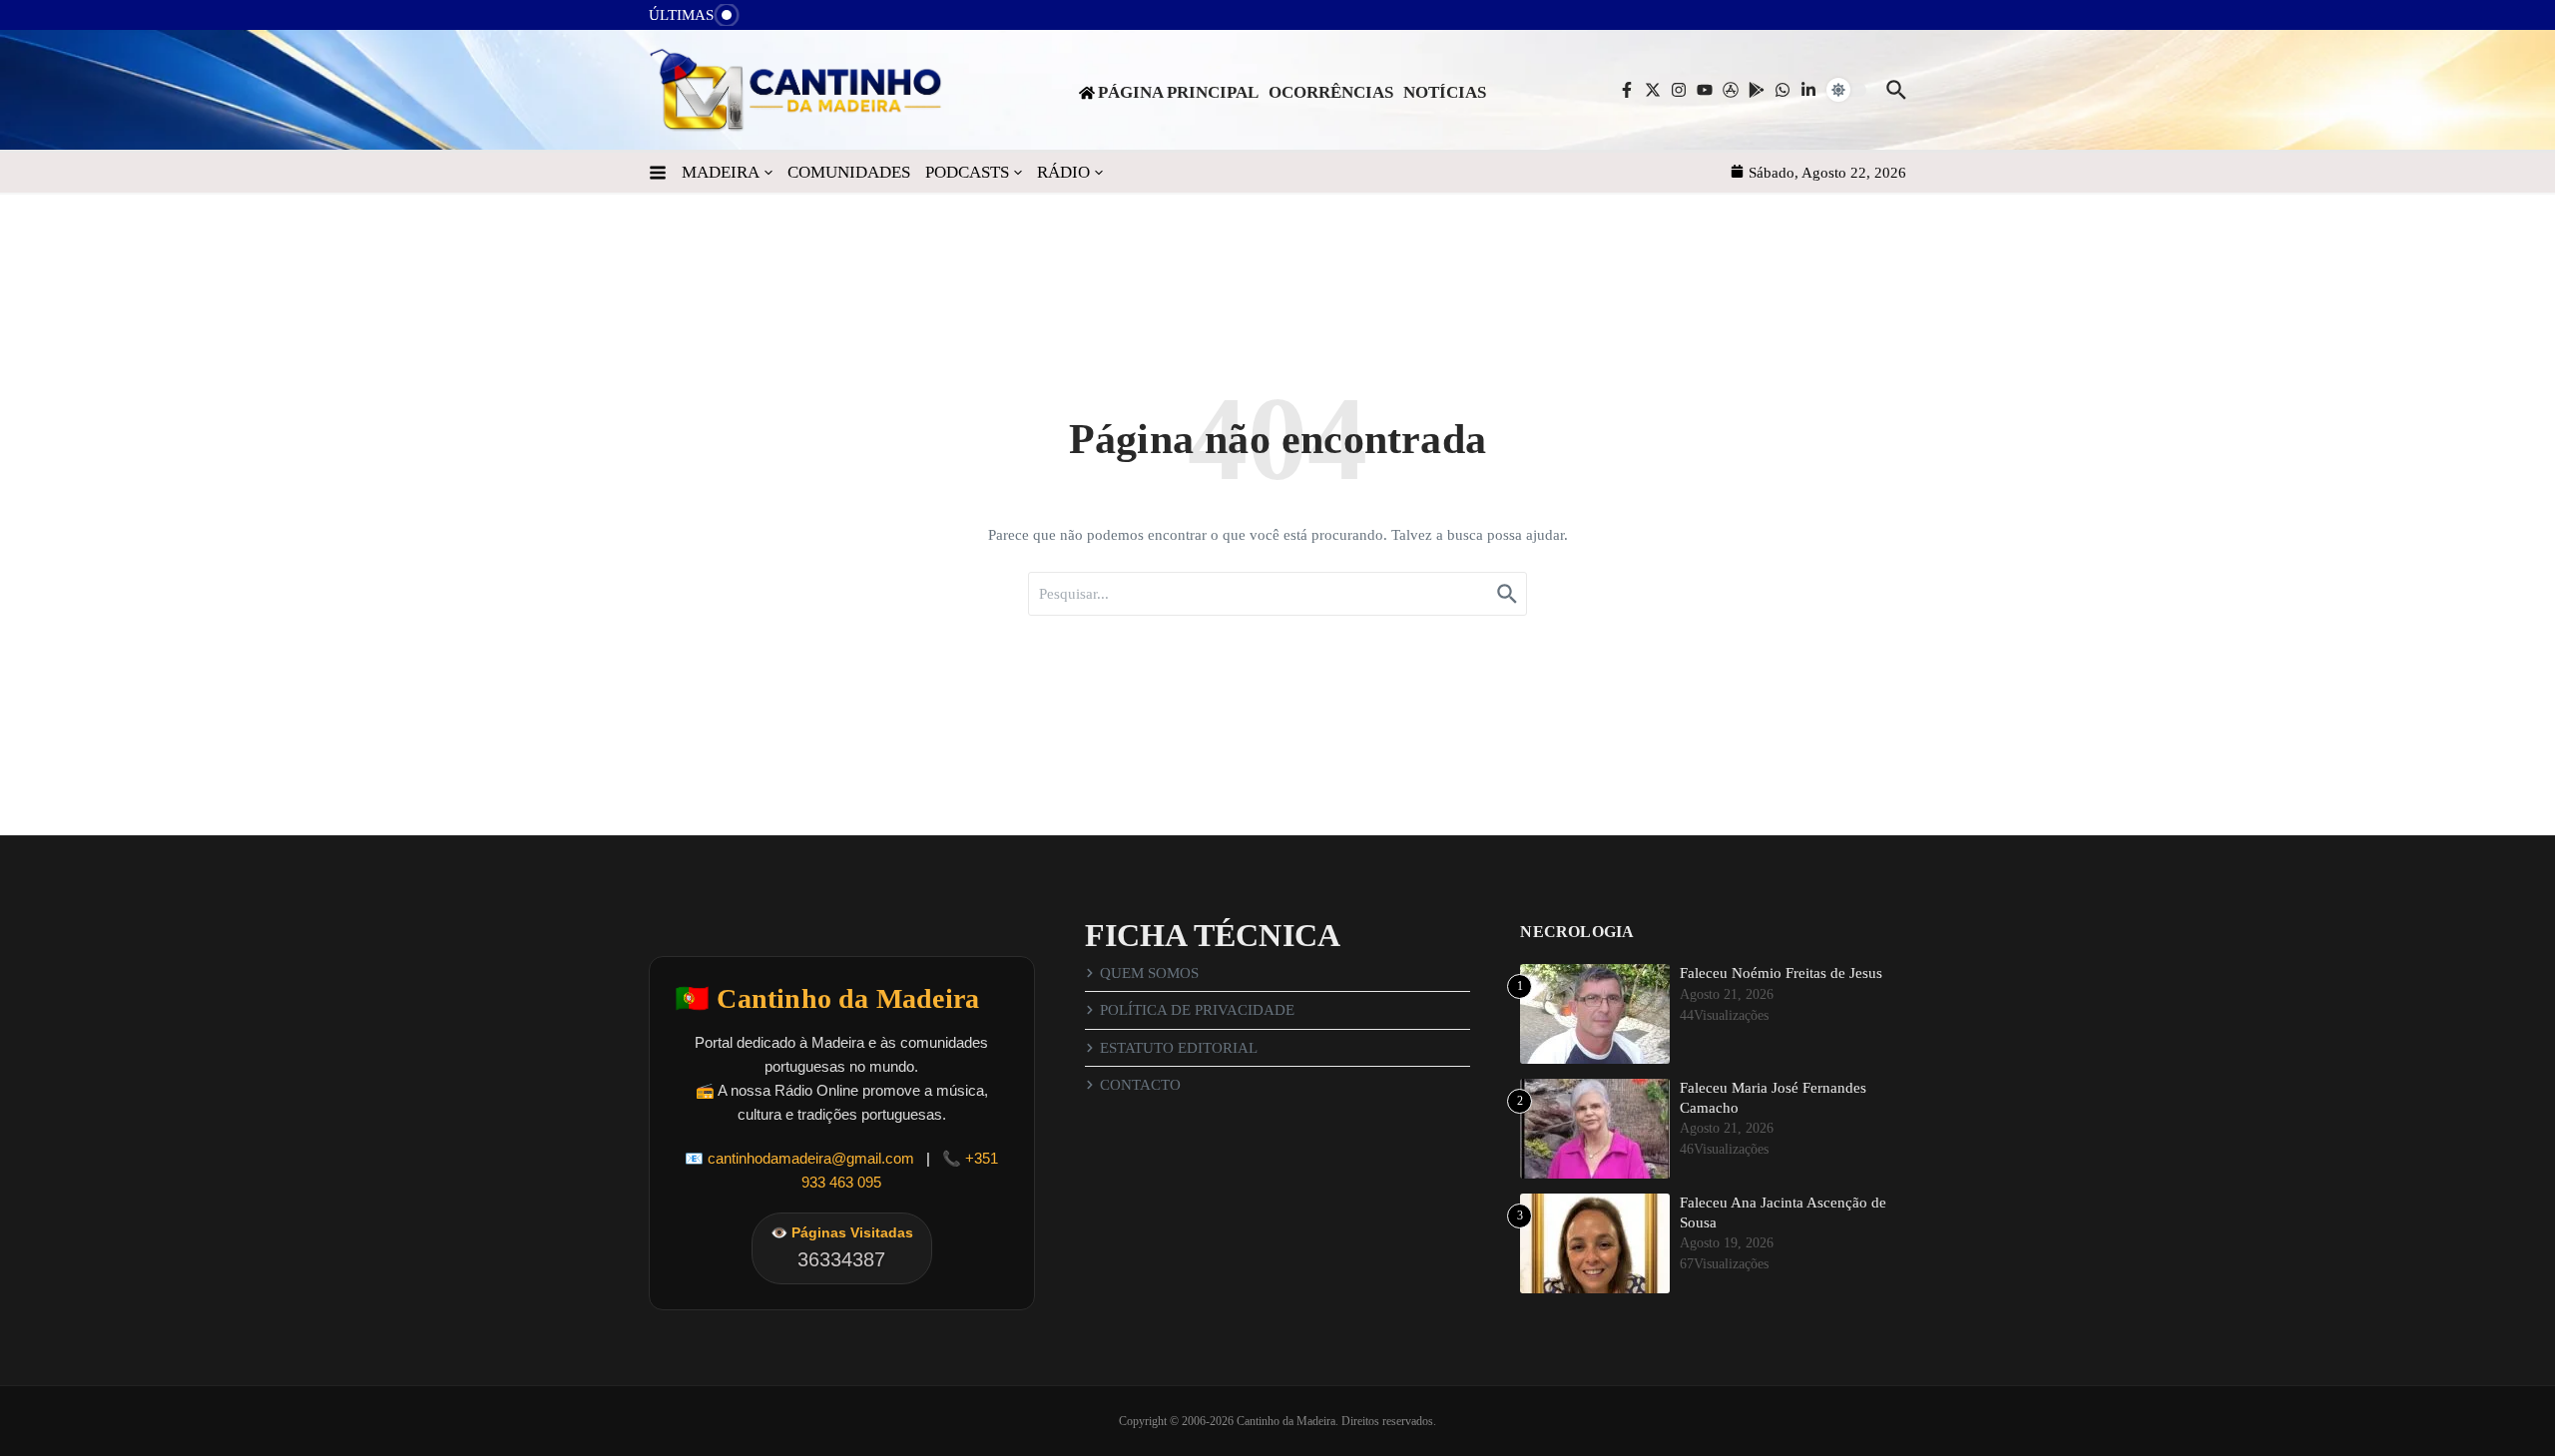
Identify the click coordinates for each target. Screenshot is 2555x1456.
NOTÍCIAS (1445, 92)
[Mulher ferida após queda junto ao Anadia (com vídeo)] (769, 20)
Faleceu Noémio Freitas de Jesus (1781, 973)
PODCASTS (967, 172)
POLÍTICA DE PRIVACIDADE (1197, 1010)
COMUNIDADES (849, 172)
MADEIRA (721, 172)
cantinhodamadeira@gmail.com (811, 1158)
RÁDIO (1063, 172)
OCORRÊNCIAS (1331, 92)
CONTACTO (1140, 1085)
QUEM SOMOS (1149, 973)
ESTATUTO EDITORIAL (1179, 1048)
